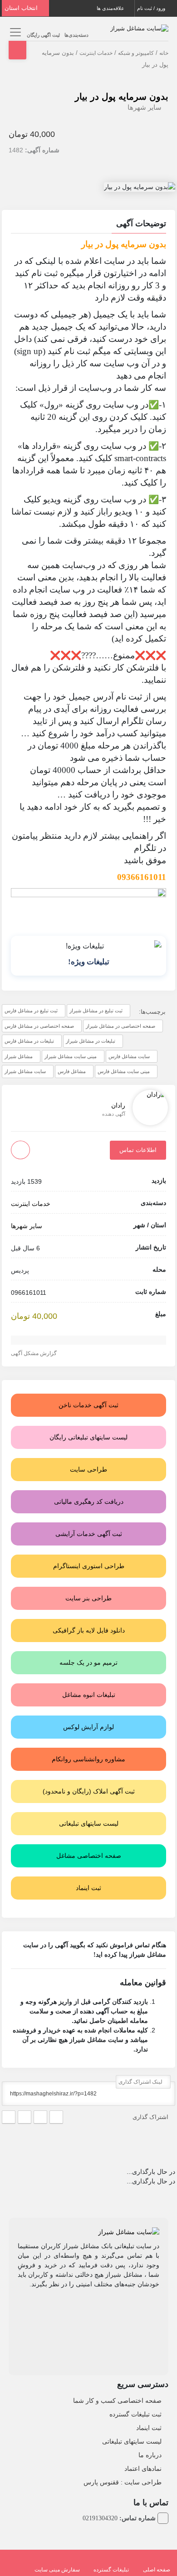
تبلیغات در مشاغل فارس (29, 1041)
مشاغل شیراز (19, 1056)
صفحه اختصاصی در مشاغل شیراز (120, 1026)
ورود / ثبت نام (152, 8)
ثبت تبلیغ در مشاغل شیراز (96, 1011)
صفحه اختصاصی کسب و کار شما (117, 2401)
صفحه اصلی (157, 2570)
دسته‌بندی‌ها (76, 35)
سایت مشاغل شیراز (25, 1071)
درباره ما (150, 2455)
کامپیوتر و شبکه (136, 53)
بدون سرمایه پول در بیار (122, 97)
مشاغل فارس (72, 1071)
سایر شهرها (145, 107)
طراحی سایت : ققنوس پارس (123, 2482)
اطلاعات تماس (138, 1150)
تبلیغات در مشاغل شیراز (91, 1041)
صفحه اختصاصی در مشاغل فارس (39, 1026)
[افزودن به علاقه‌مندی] (20, 1150)
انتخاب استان (22, 8)
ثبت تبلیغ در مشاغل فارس (31, 1011)
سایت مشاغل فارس (129, 1056)
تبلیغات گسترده (111, 2570)
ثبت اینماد (149, 2428)
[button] (88, 225)
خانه (164, 53)
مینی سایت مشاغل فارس (124, 1071)
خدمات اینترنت (96, 53)
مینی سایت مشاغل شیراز (71, 1056)
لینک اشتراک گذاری (141, 2082)
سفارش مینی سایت (57, 2570)
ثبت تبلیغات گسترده (135, 2414)
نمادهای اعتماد (143, 2469)
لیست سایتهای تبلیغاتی (132, 2441)
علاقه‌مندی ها (111, 8)
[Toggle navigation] (14, 32)
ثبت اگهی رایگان (43, 35)
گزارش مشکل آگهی (34, 1353)
